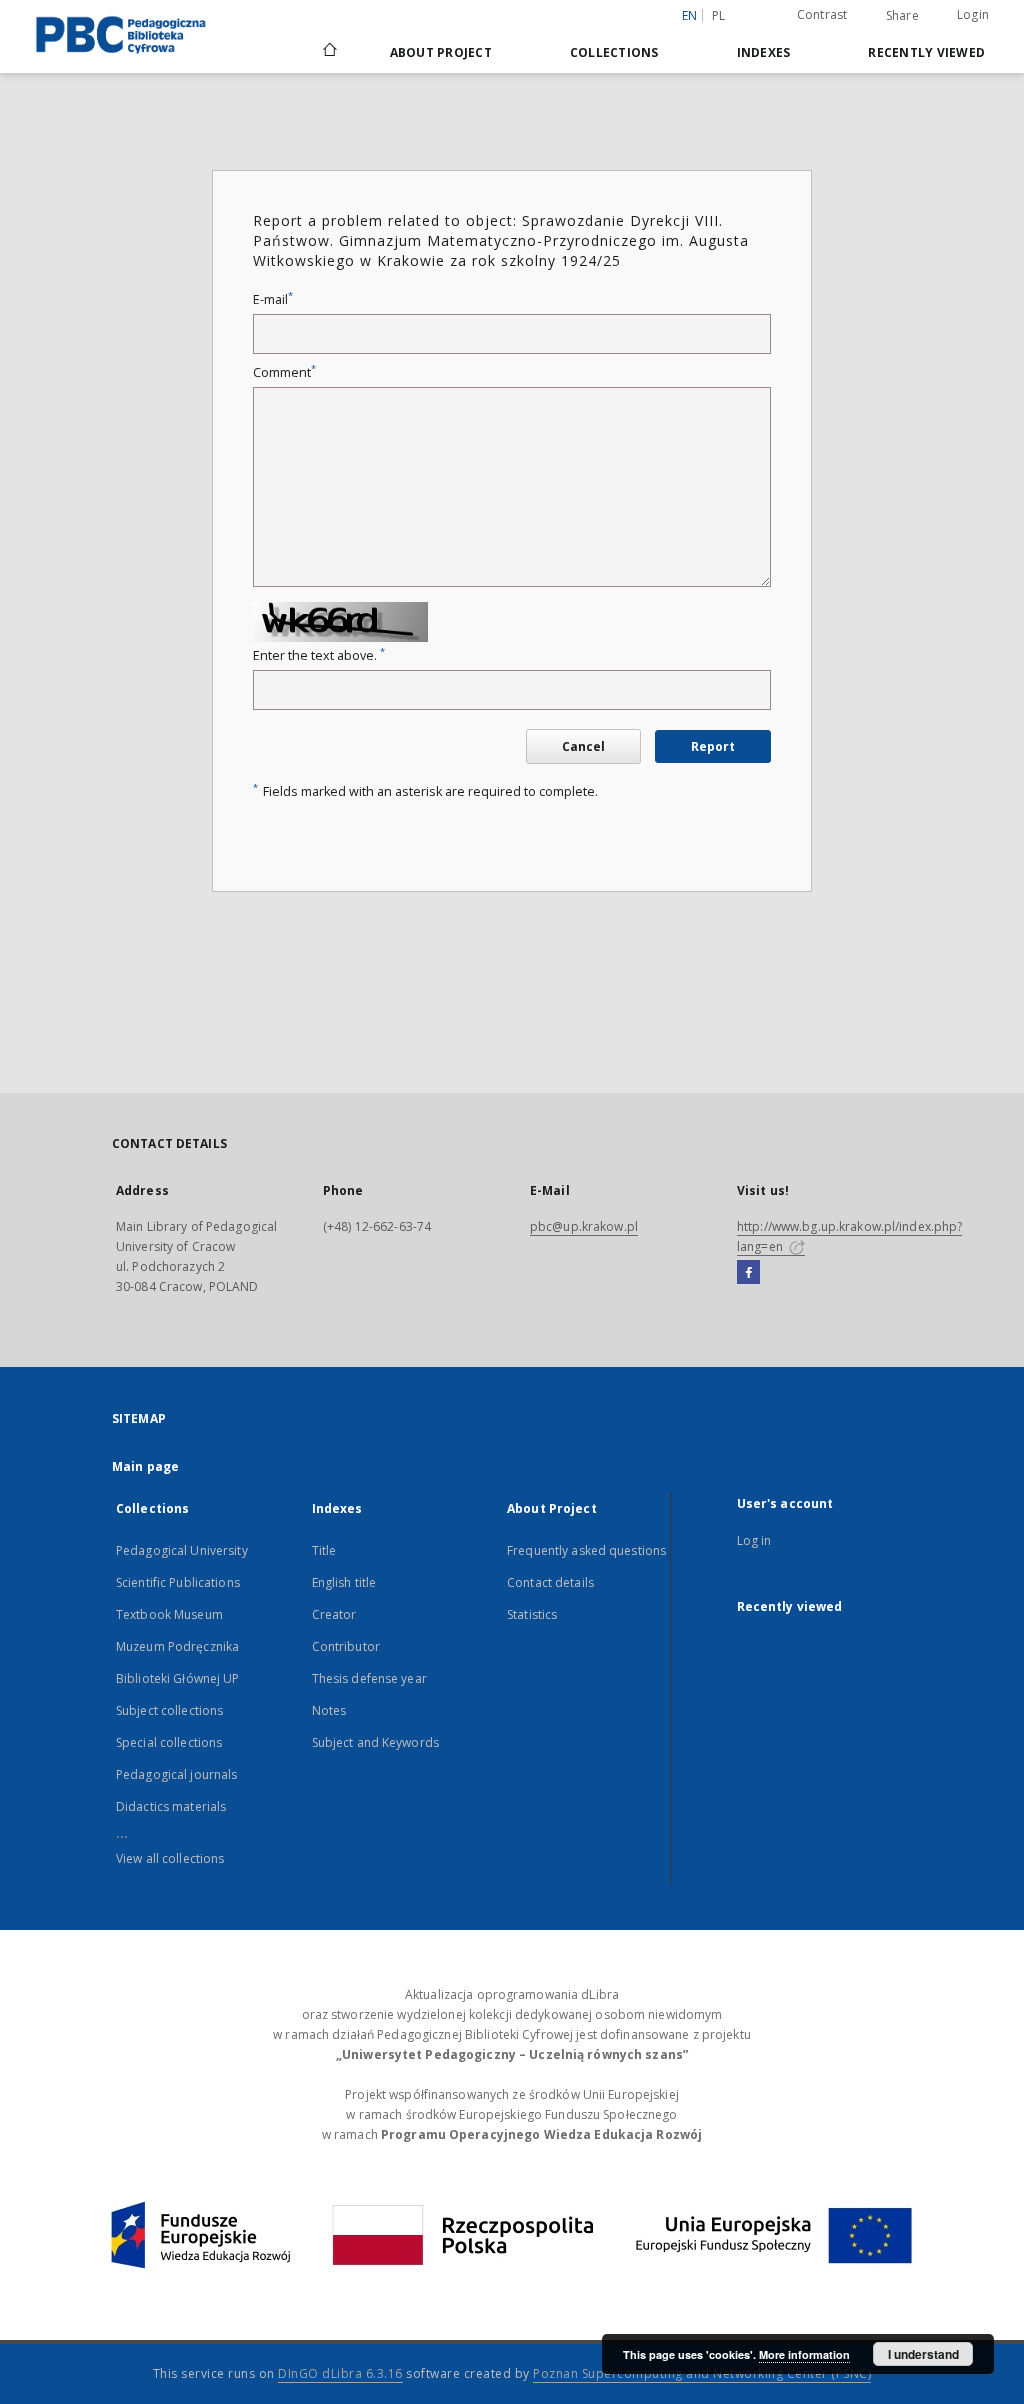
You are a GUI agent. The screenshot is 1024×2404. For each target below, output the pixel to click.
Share (902, 16)
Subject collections (169, 1710)
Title (324, 1550)
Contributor (346, 1646)
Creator (334, 1614)
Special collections (169, 1742)
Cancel (583, 746)
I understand (923, 2354)
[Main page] (328, 52)
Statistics (532, 1614)
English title (344, 1582)
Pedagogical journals (176, 1774)
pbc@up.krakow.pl (584, 1226)
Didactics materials (171, 1806)
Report (713, 746)
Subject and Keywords (375, 1742)
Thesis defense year (369, 1678)
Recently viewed (926, 52)
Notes (329, 1710)
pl (719, 15)
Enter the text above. (319, 655)
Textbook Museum (169, 1614)
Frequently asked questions (586, 1550)
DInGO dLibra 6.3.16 (340, 2373)
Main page (145, 1466)
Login (973, 14)
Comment (284, 372)
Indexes (764, 52)
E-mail (273, 299)
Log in (754, 1540)
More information (804, 2354)
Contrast (822, 14)
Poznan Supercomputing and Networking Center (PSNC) (702, 2373)
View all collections (170, 1858)
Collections (614, 52)
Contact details (550, 1582)
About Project (441, 52)
